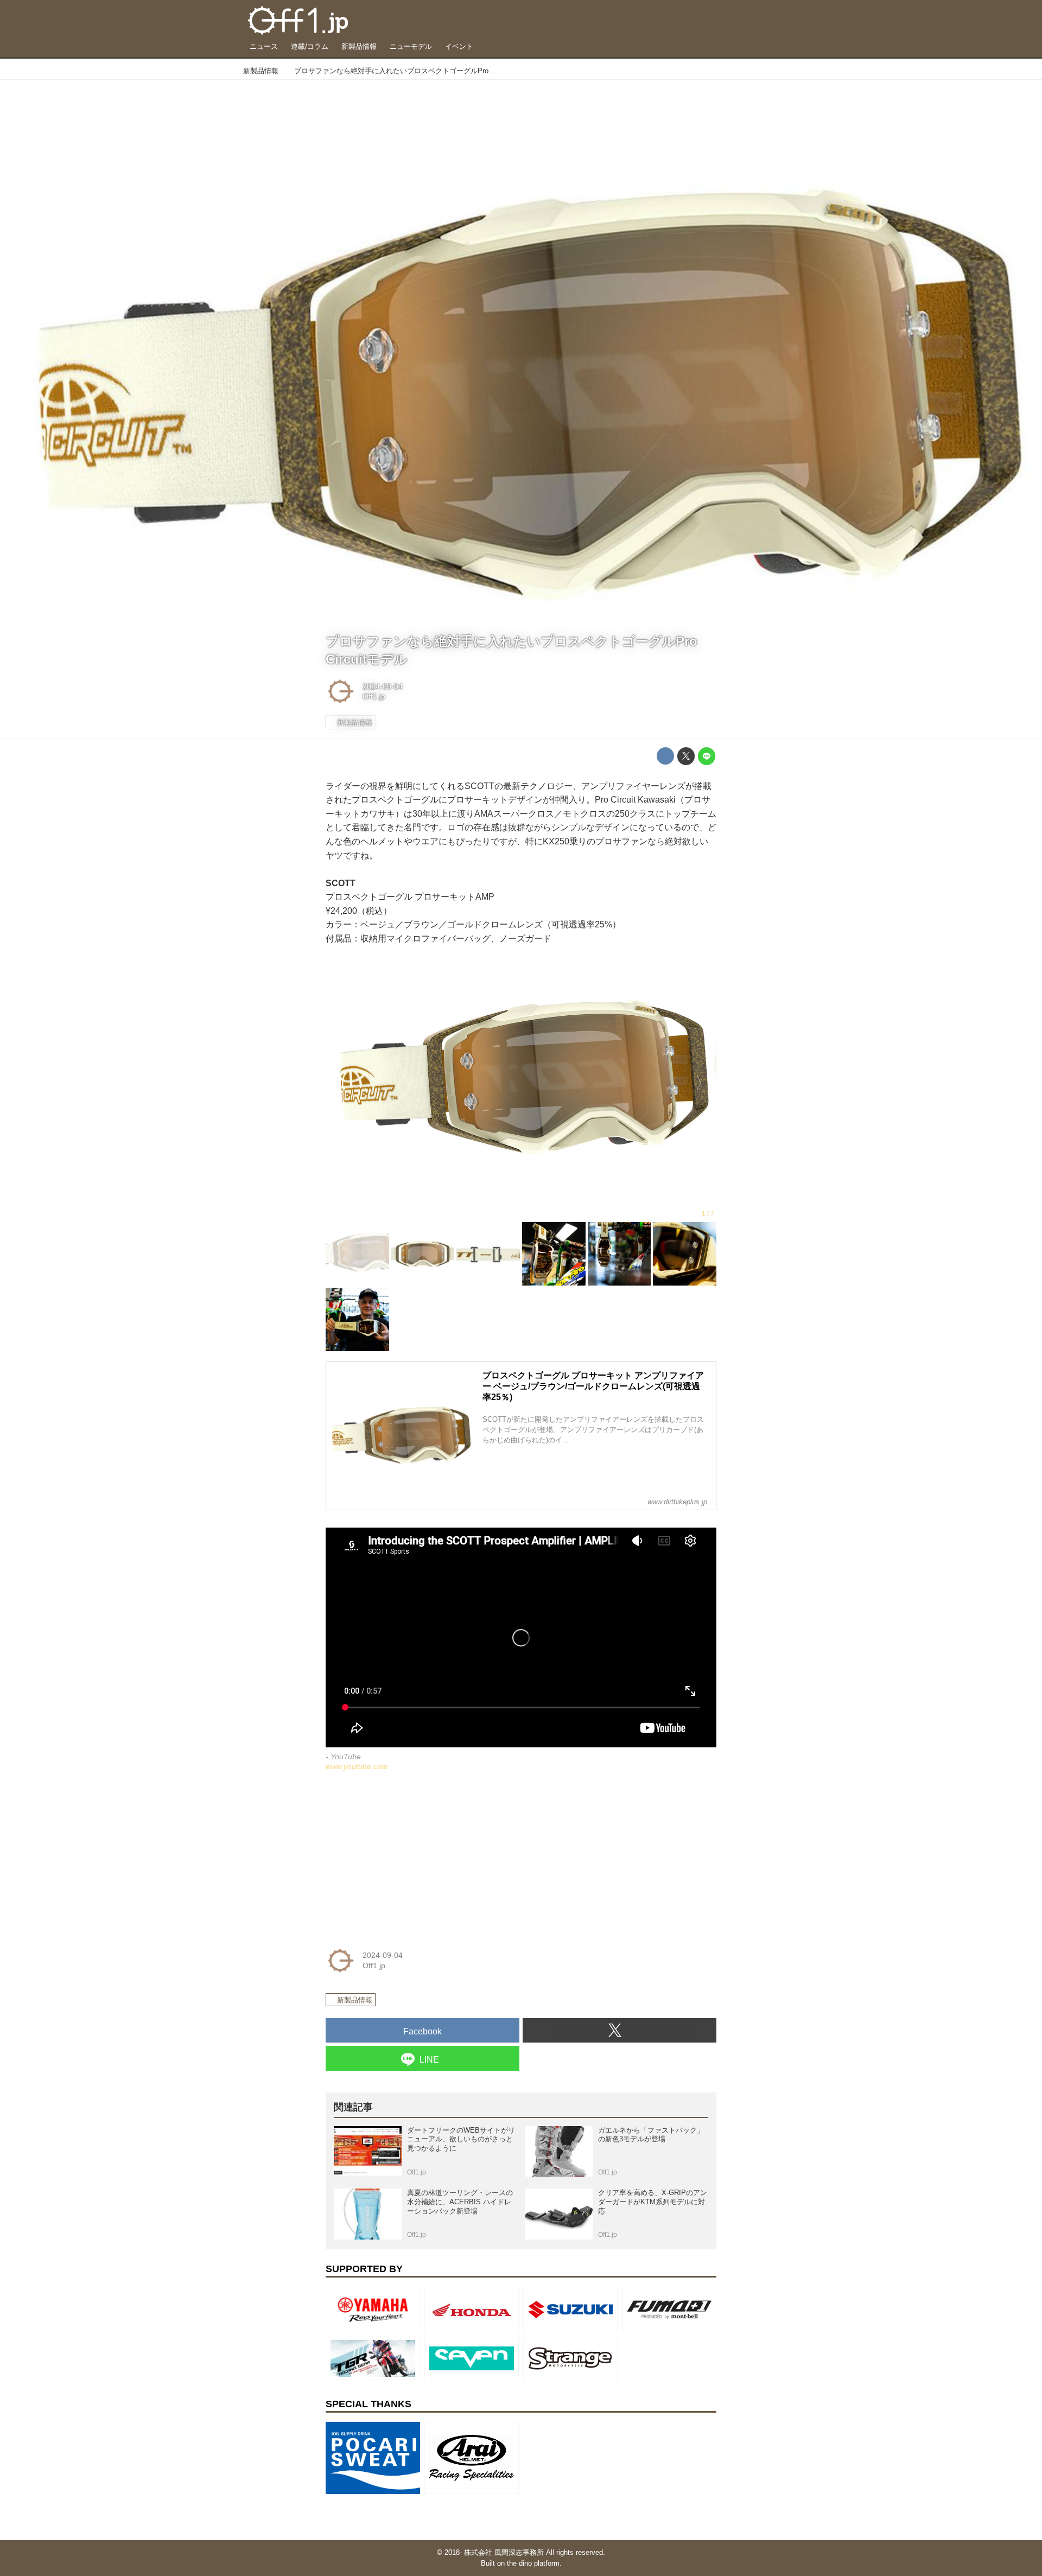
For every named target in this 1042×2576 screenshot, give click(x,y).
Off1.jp (374, 696)
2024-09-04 (383, 686)
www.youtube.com (357, 1766)
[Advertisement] (407, 1857)
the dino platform (533, 2563)
